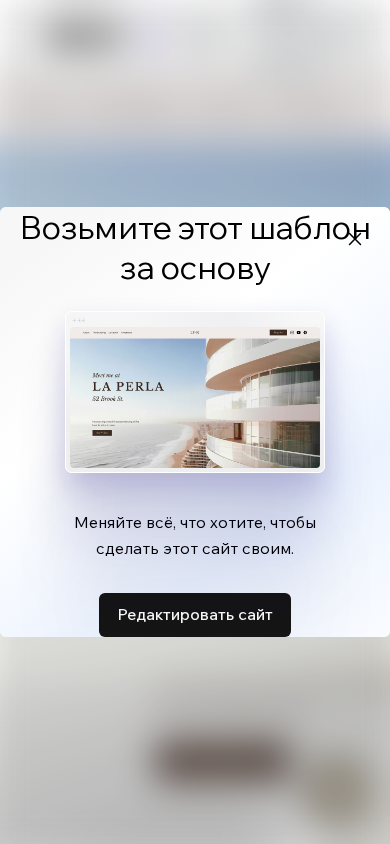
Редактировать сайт (195, 614)
